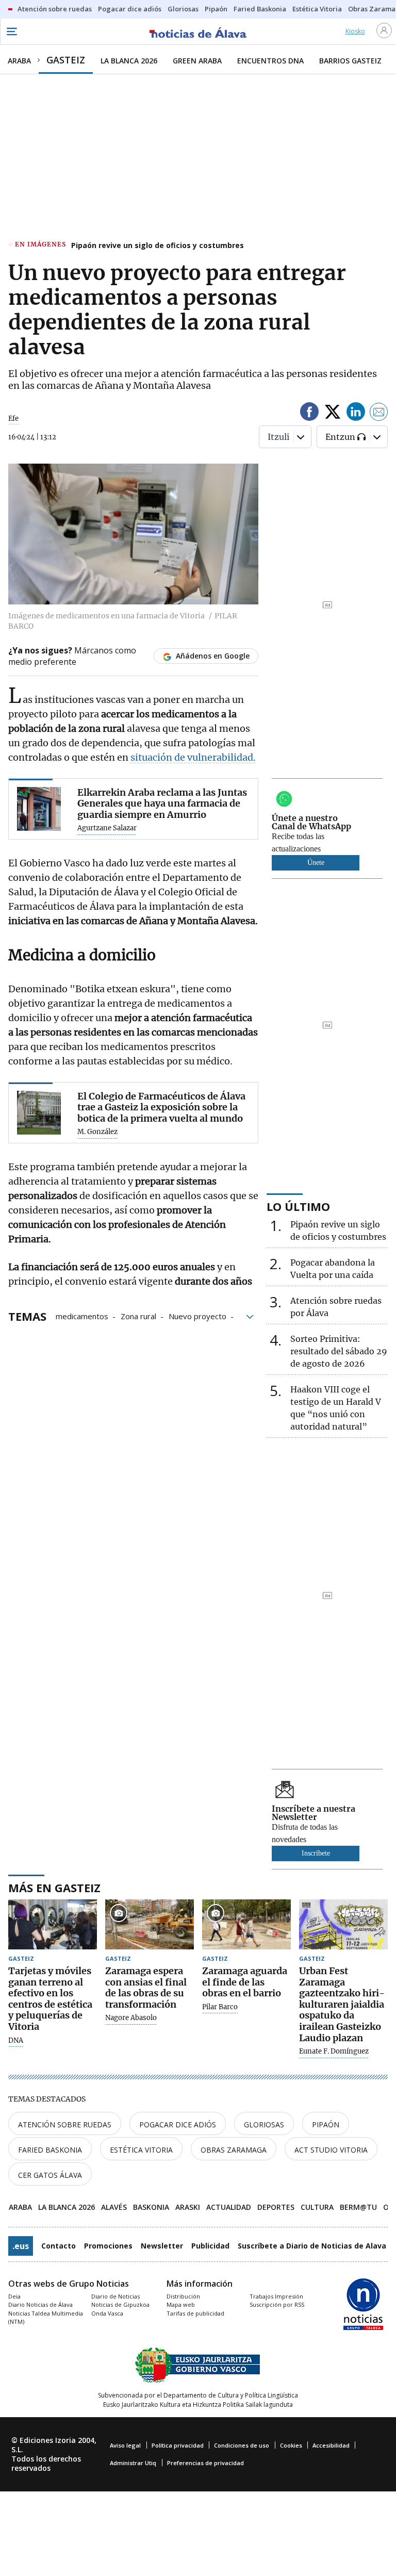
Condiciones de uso (242, 2445)
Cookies (291, 2445)
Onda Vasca (107, 2313)
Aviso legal (125, 2445)
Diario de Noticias (115, 2296)
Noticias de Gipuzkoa (120, 2304)
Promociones (108, 2246)
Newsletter (162, 2246)
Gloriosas (264, 2124)
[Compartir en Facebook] (309, 413)
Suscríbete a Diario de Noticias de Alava (312, 2246)
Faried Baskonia (50, 2150)
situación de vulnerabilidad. (192, 757)
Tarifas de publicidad (195, 2313)
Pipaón (326, 2124)
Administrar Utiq (133, 2463)
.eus (21, 2246)
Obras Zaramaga (234, 2150)
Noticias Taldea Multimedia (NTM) (46, 2318)
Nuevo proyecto (197, 1316)
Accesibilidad (331, 2445)
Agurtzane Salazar (107, 828)
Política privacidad (178, 2445)
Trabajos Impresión (276, 2296)
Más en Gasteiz (54, 1888)
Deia (14, 2296)
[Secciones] (11, 31)
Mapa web (181, 2304)
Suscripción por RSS (277, 2304)
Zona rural (138, 1316)
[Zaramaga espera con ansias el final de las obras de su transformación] (150, 1924)
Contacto (59, 2246)
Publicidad (210, 2246)
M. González (97, 1132)
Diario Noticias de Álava (40, 2304)
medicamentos (82, 1316)
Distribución (183, 2296)
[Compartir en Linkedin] (356, 413)
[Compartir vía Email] (379, 413)
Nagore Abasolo (131, 2018)
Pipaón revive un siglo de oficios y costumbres (158, 245)
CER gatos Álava (50, 2175)
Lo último (298, 1206)
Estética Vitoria (141, 2150)
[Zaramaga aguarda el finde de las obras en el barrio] (246, 1924)
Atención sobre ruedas (65, 2124)
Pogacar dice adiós (178, 2124)
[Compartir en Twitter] (333, 413)
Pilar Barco (220, 2007)
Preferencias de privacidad (205, 2463)
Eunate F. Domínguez (334, 2052)
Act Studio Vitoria (331, 2150)
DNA (16, 2041)
